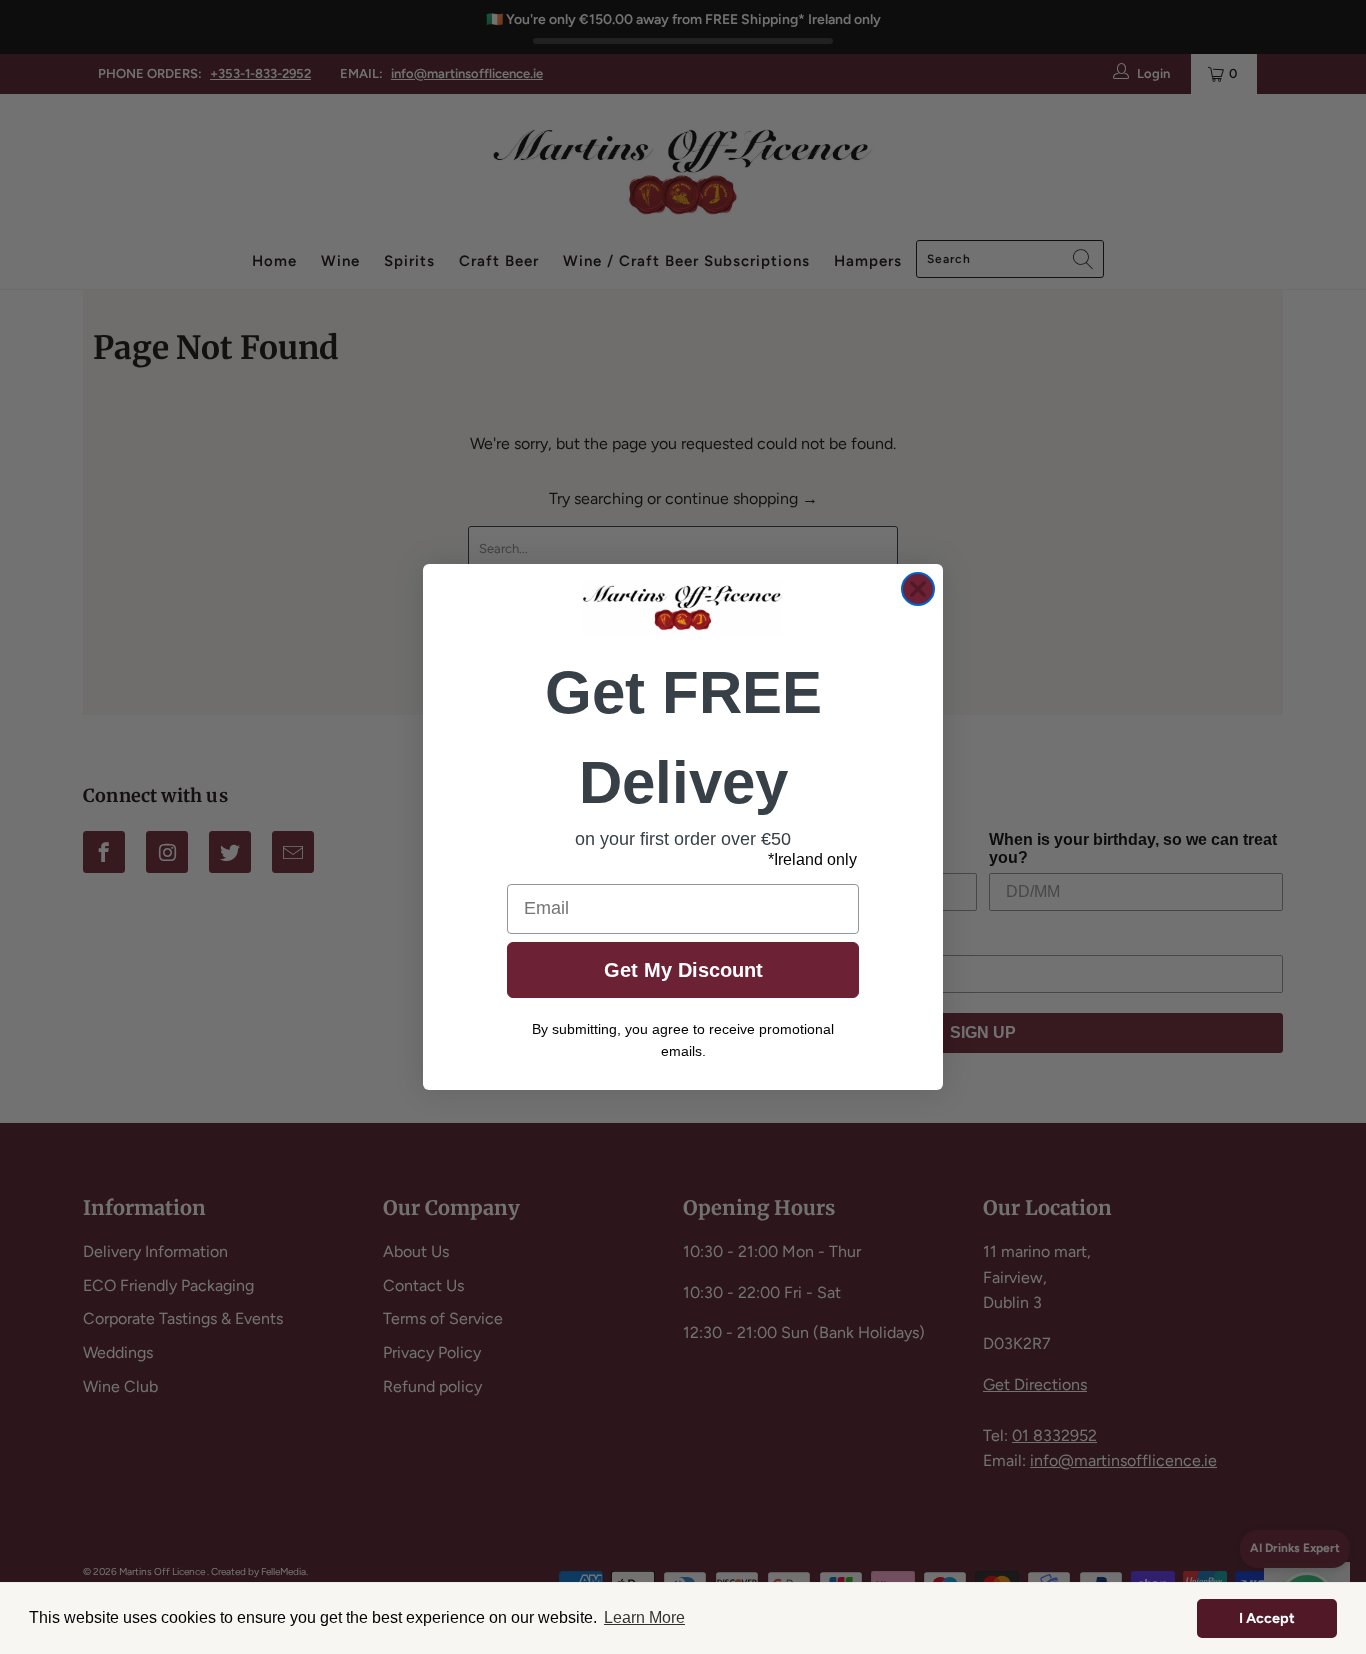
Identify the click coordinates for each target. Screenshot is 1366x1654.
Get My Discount (683, 970)
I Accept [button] (1267, 1618)
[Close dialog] (918, 589)
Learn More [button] (644, 1617)
